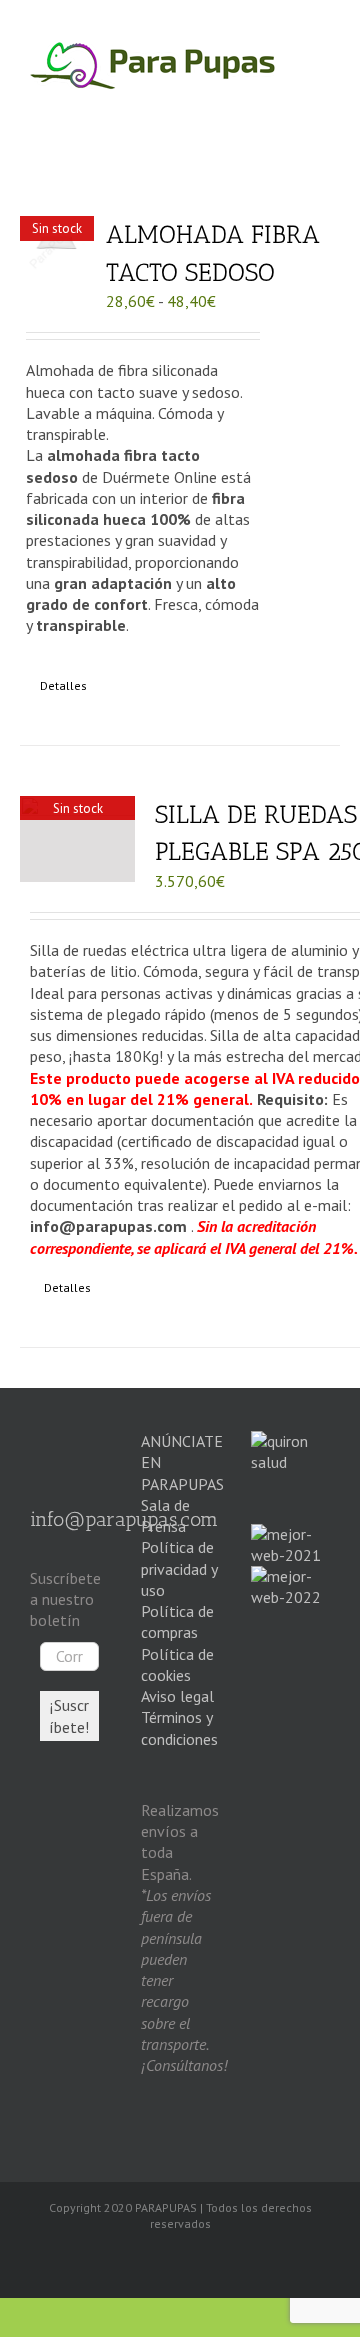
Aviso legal (177, 1696)
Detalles (63, 685)
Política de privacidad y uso (179, 1568)
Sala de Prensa (165, 1515)
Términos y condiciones (179, 1727)
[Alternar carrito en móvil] (245, 100)
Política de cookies (177, 1664)
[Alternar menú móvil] (321, 100)
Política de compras (177, 1621)
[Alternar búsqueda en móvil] (283, 100)
